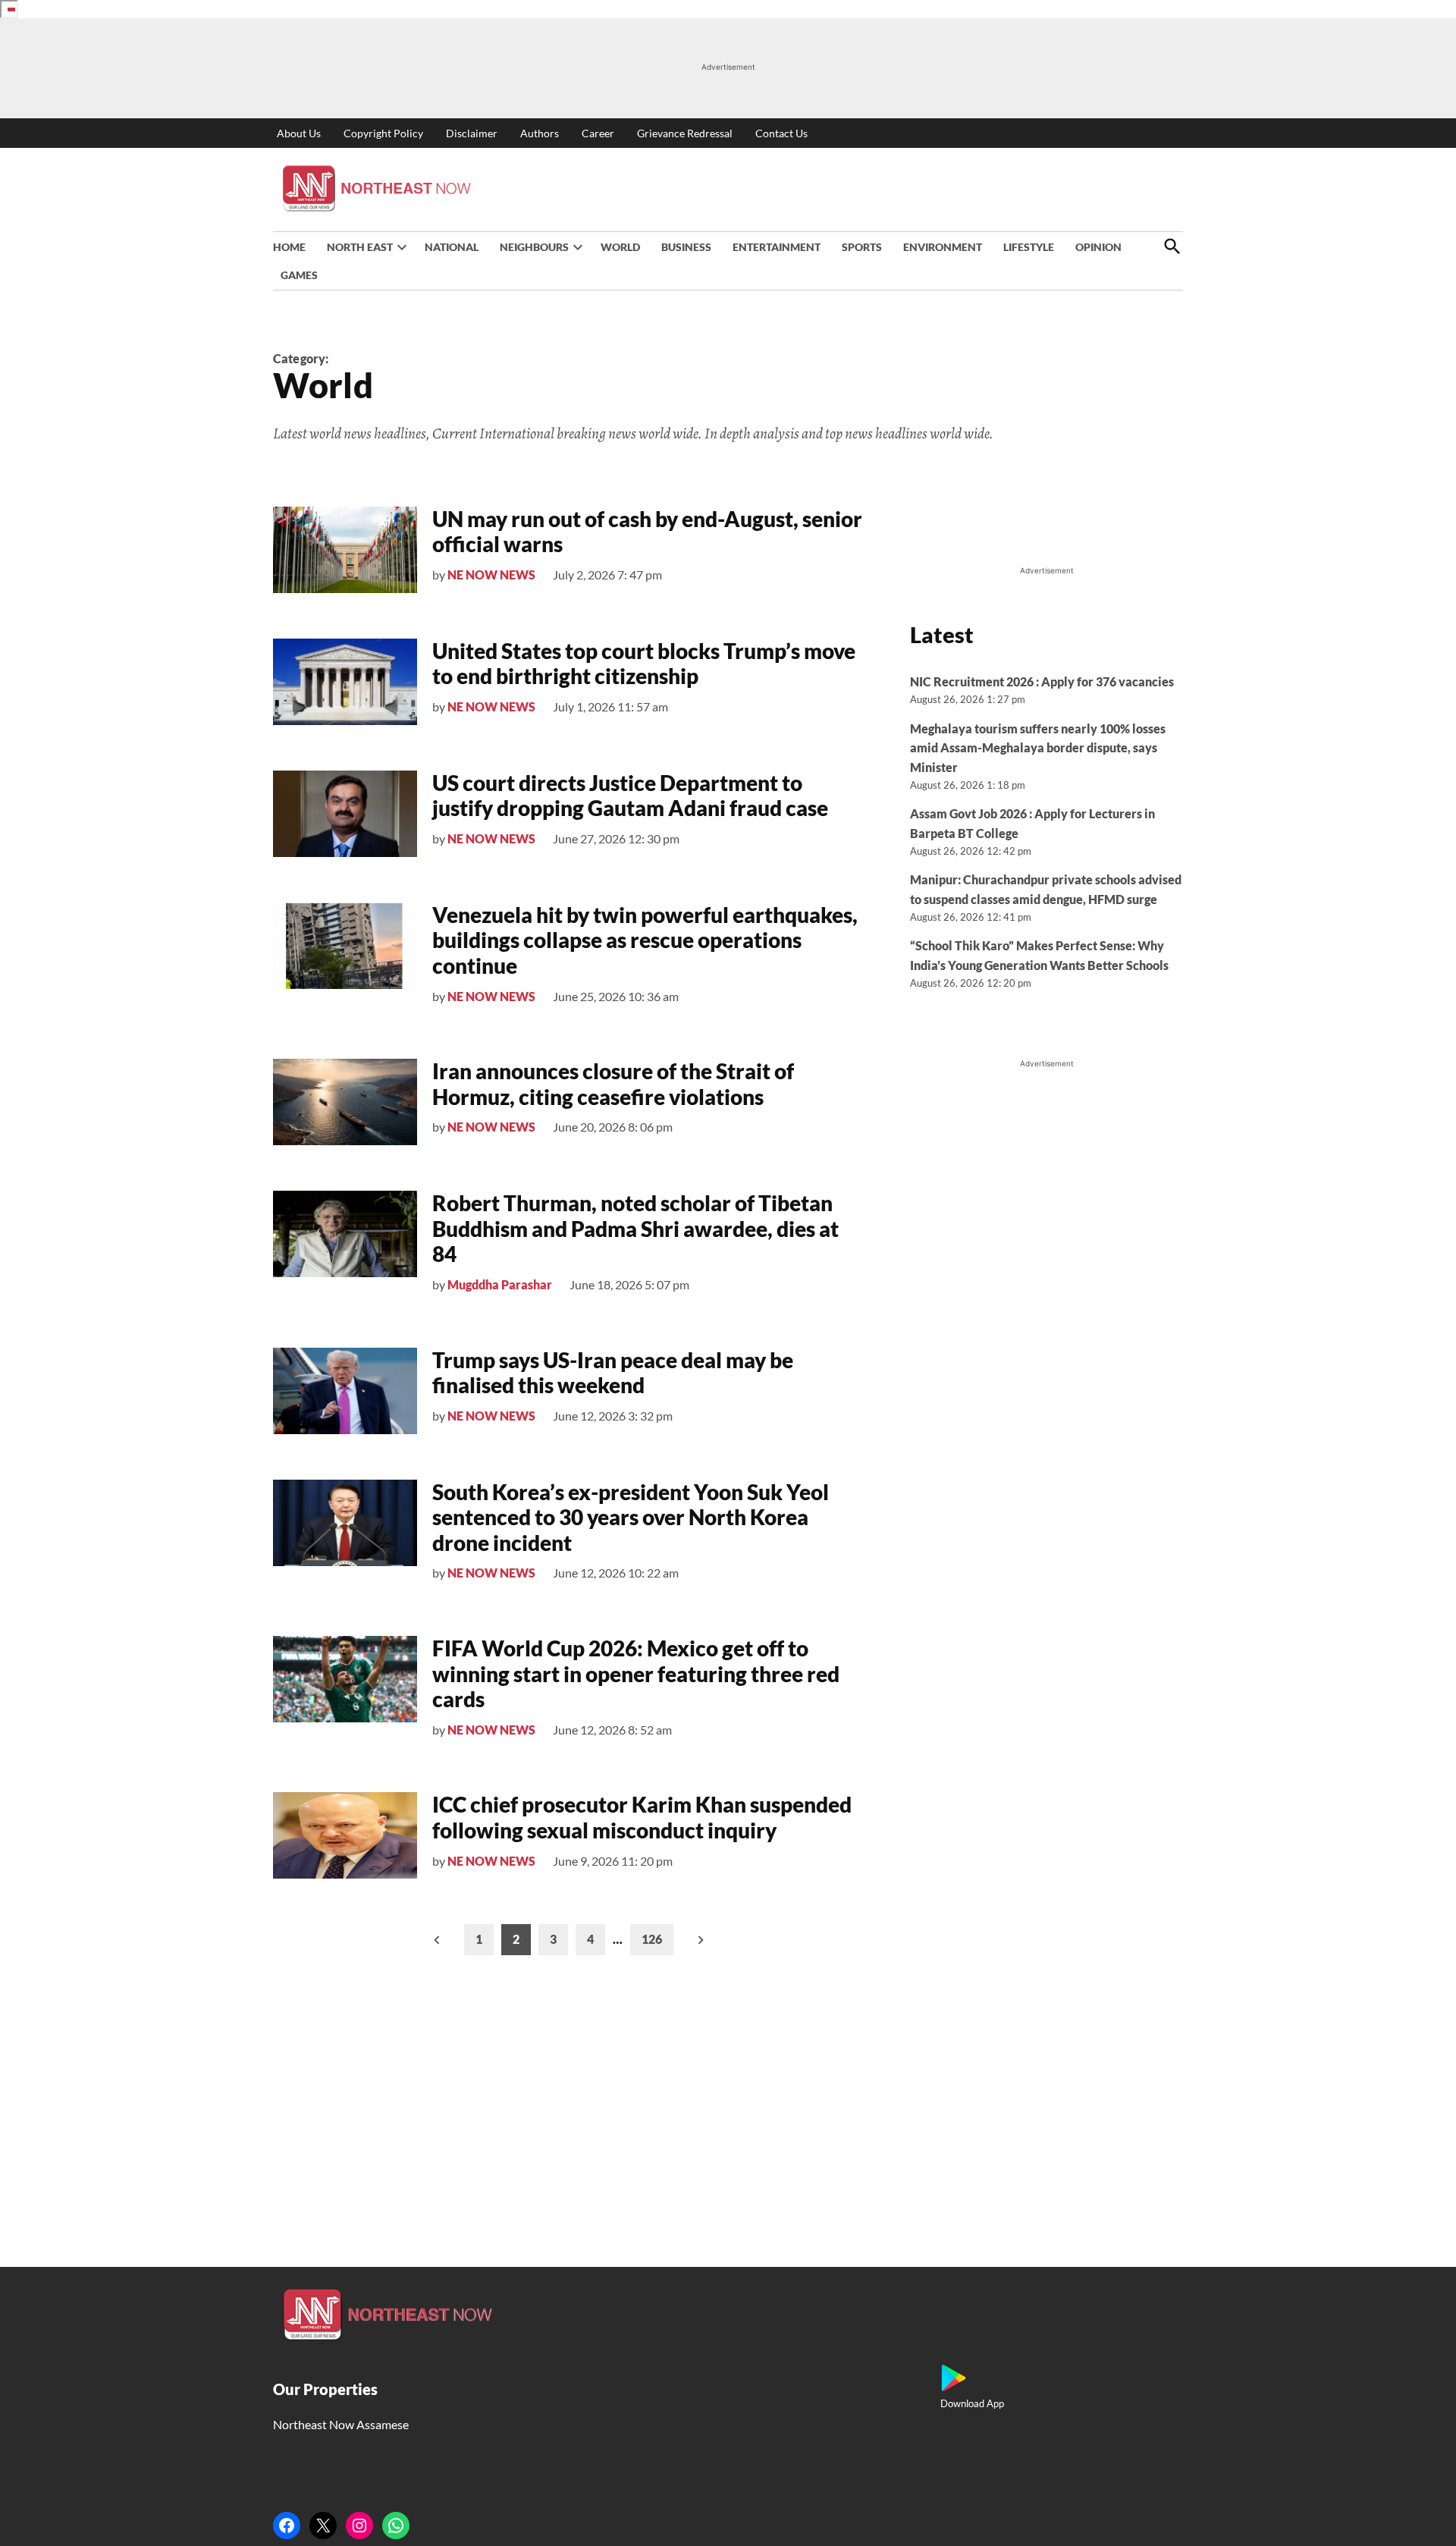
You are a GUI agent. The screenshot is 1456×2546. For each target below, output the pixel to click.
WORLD (620, 247)
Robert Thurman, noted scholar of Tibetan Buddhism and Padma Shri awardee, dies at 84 (635, 1228)
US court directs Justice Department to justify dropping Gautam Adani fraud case (630, 796)
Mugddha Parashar (500, 1284)
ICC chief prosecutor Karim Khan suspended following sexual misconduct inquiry (642, 1817)
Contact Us (781, 133)
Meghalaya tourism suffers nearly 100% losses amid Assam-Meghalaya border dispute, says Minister (1038, 748)
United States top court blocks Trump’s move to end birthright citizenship (644, 664)
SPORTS (862, 247)
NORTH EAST (360, 247)
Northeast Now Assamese (341, 2424)
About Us (299, 133)
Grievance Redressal (685, 133)
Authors (540, 133)
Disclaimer (472, 133)
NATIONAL (452, 247)
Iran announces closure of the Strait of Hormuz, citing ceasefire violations (613, 1084)
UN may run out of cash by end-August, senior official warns (647, 532)
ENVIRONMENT (943, 247)
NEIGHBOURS (534, 247)
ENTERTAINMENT (777, 247)
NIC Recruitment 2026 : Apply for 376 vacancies (1042, 681)
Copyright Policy (383, 133)
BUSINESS (686, 247)
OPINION (1098, 247)
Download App (972, 2403)
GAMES (299, 275)
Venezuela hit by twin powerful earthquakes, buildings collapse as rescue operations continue (645, 940)
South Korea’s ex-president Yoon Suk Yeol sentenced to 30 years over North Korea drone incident (631, 1517)
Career (598, 133)
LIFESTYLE (1029, 247)
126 (652, 1939)
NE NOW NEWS (491, 574)
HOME (289, 247)
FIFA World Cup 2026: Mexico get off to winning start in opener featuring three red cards (636, 1673)
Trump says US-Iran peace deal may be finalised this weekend (613, 1373)
